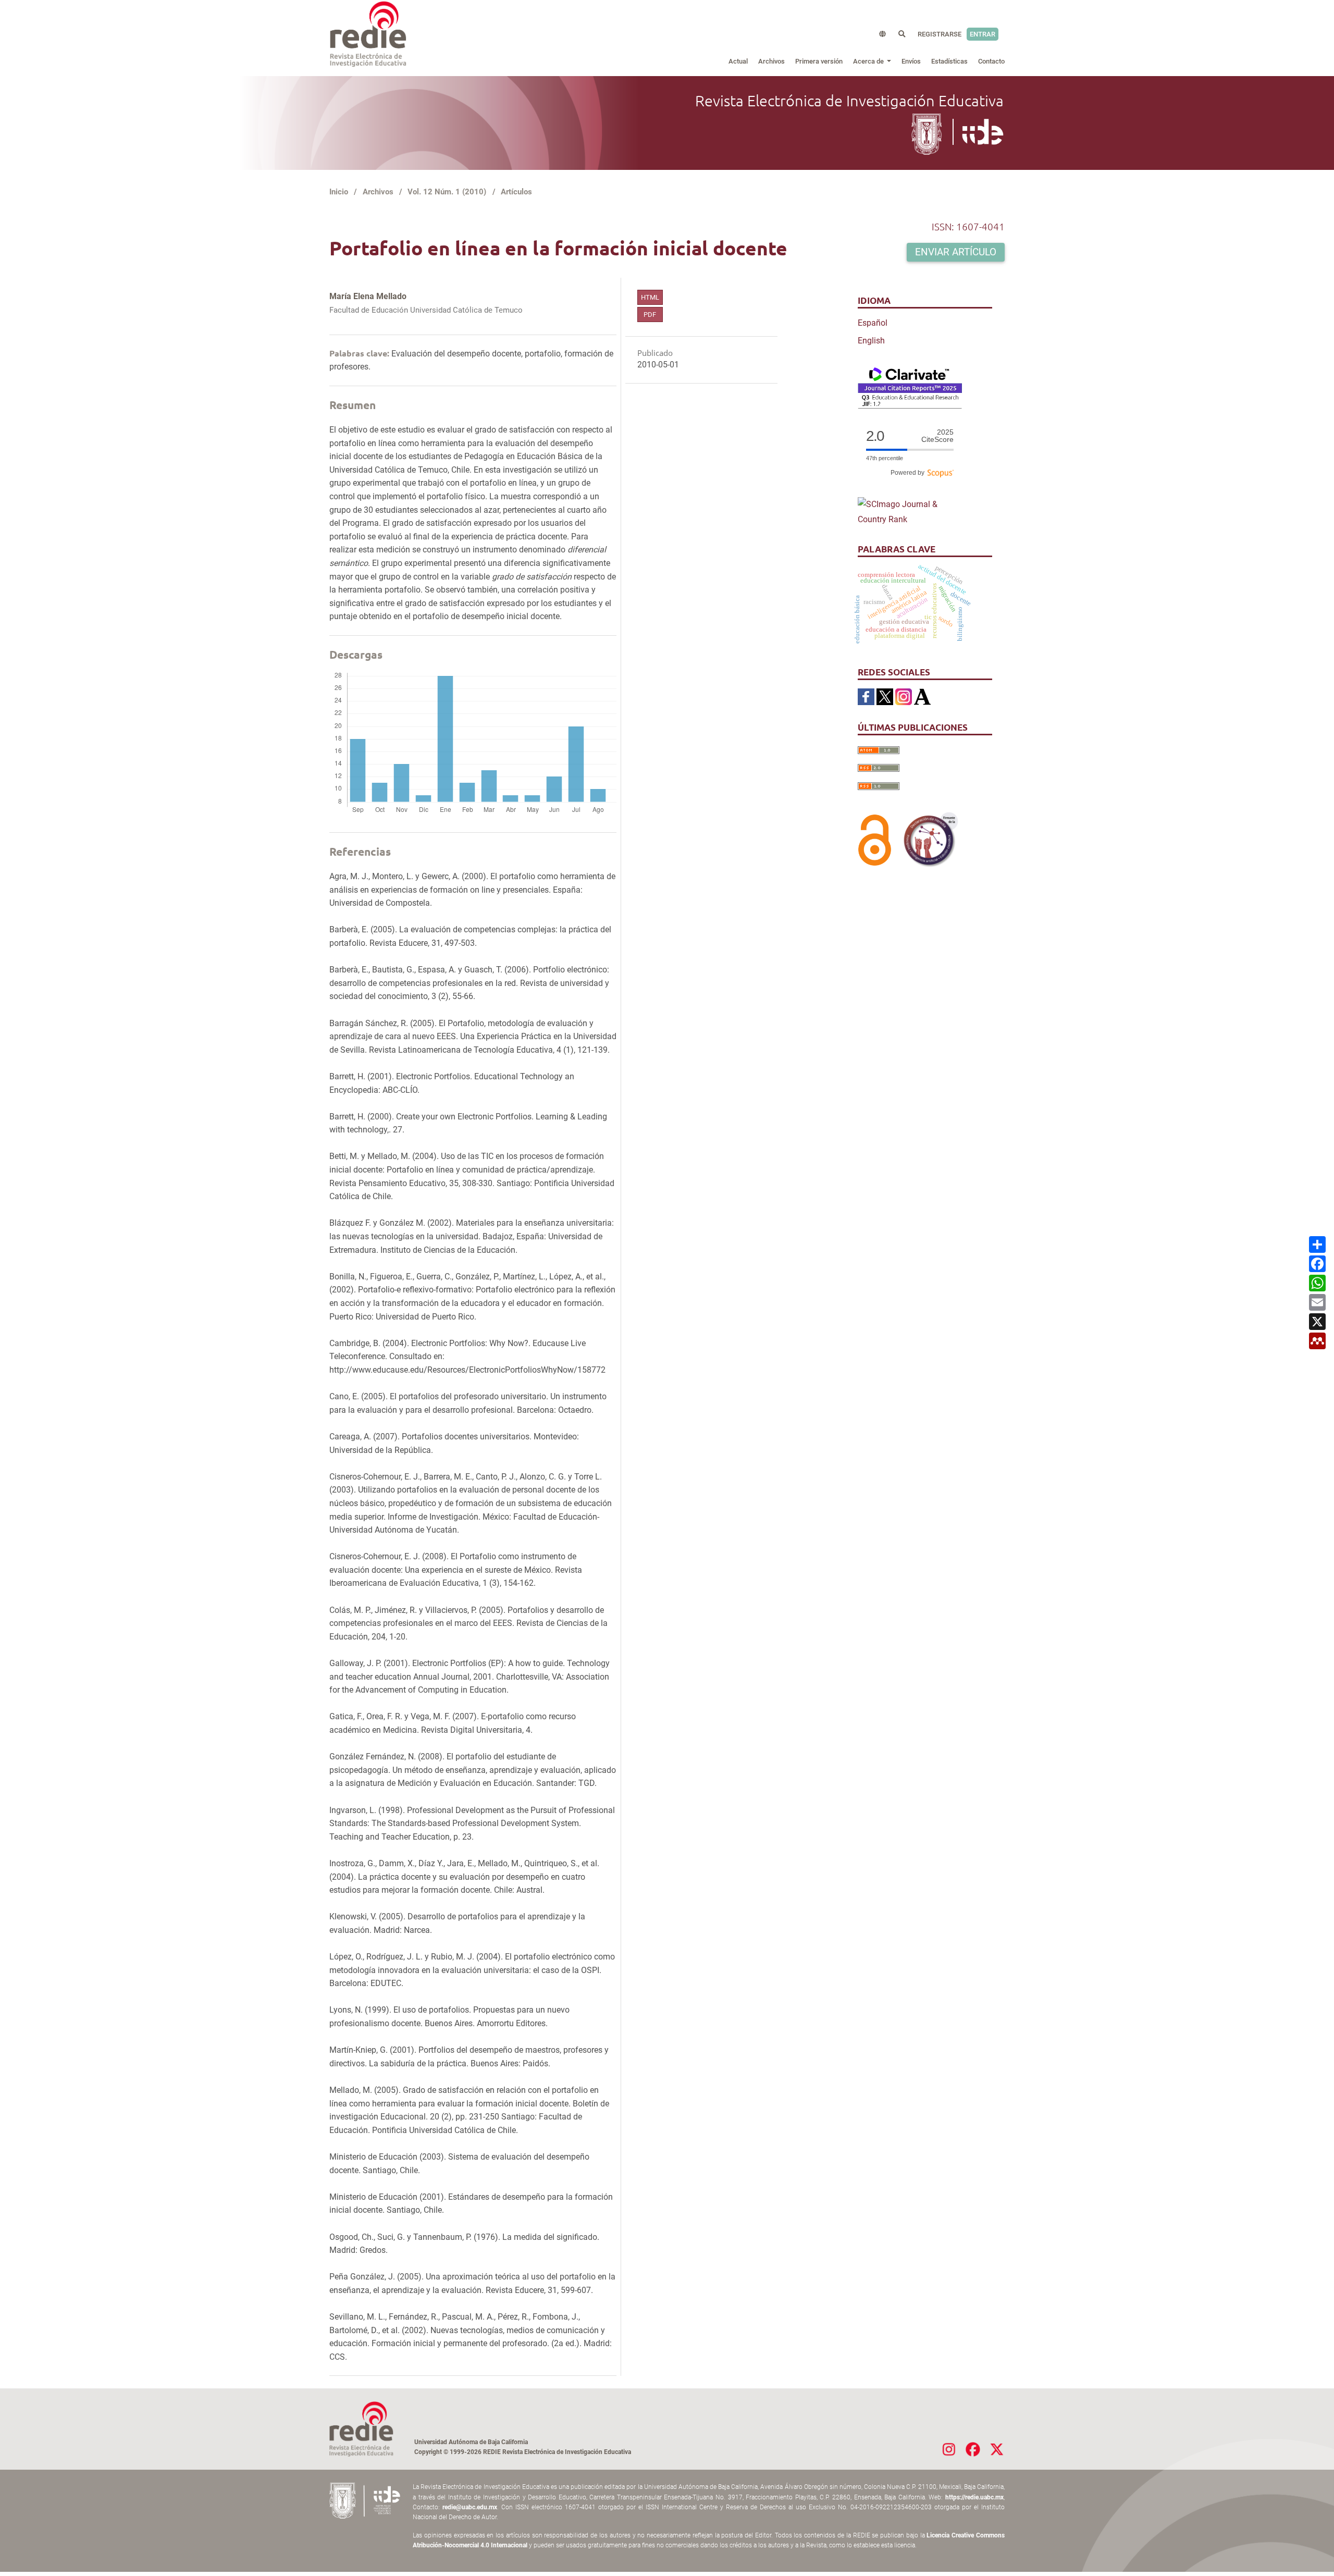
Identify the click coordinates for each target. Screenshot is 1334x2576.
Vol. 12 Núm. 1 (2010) (447, 192)
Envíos (911, 61)
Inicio (339, 192)
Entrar (983, 34)
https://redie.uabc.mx (974, 2497)
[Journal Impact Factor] (910, 387)
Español (873, 323)
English (871, 341)
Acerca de (869, 61)
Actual (738, 61)
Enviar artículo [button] (956, 252)
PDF (650, 315)
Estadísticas (949, 61)
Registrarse (940, 34)
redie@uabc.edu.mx (470, 2507)
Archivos (771, 61)
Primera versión (819, 61)
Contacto (991, 61)
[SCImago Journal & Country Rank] (910, 511)
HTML (650, 297)
